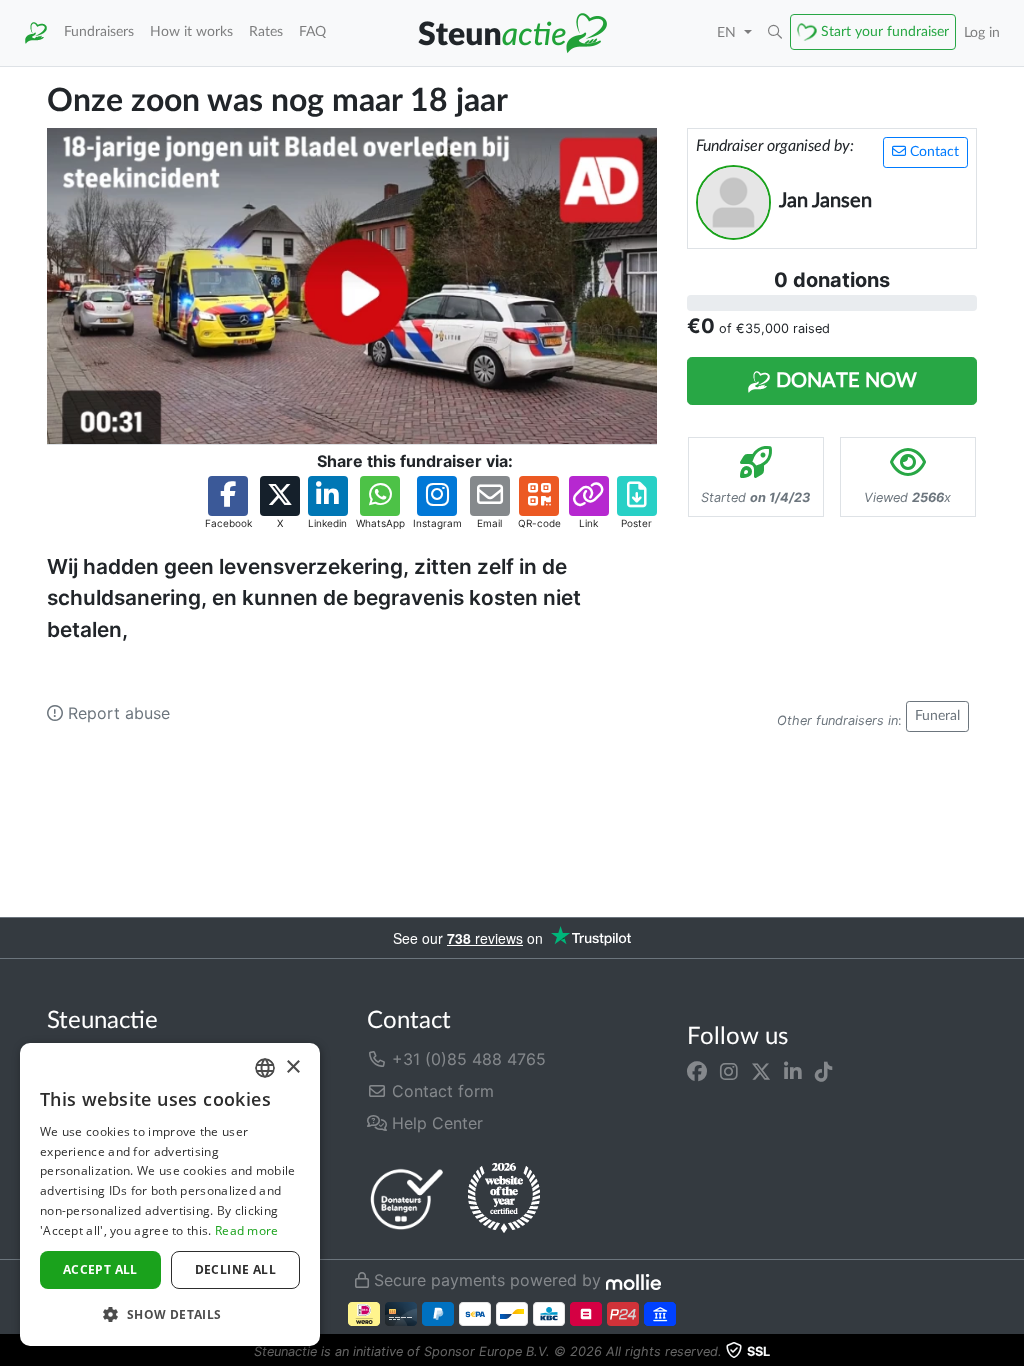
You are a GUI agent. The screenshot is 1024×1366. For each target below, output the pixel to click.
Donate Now (844, 381)
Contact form (440, 1091)
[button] (775, 33)
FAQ (312, 31)
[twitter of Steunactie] (761, 1071)
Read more (247, 1230)
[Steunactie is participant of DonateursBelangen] (407, 1198)
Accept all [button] (100, 1269)
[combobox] (265, 1068)
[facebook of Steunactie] (697, 1071)
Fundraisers (99, 31)
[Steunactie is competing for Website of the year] (504, 1198)
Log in (982, 32)
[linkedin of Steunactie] (793, 1071)
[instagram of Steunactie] (729, 1071)
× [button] (292, 1067)
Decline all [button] (235, 1269)
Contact (932, 152)
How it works (191, 31)
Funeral (937, 716)
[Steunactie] (36, 33)
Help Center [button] (435, 1123)
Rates (266, 31)
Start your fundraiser (885, 31)
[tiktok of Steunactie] (824, 1071)
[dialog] (170, 1194)
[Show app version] (1010, 1352)
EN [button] (728, 32)
